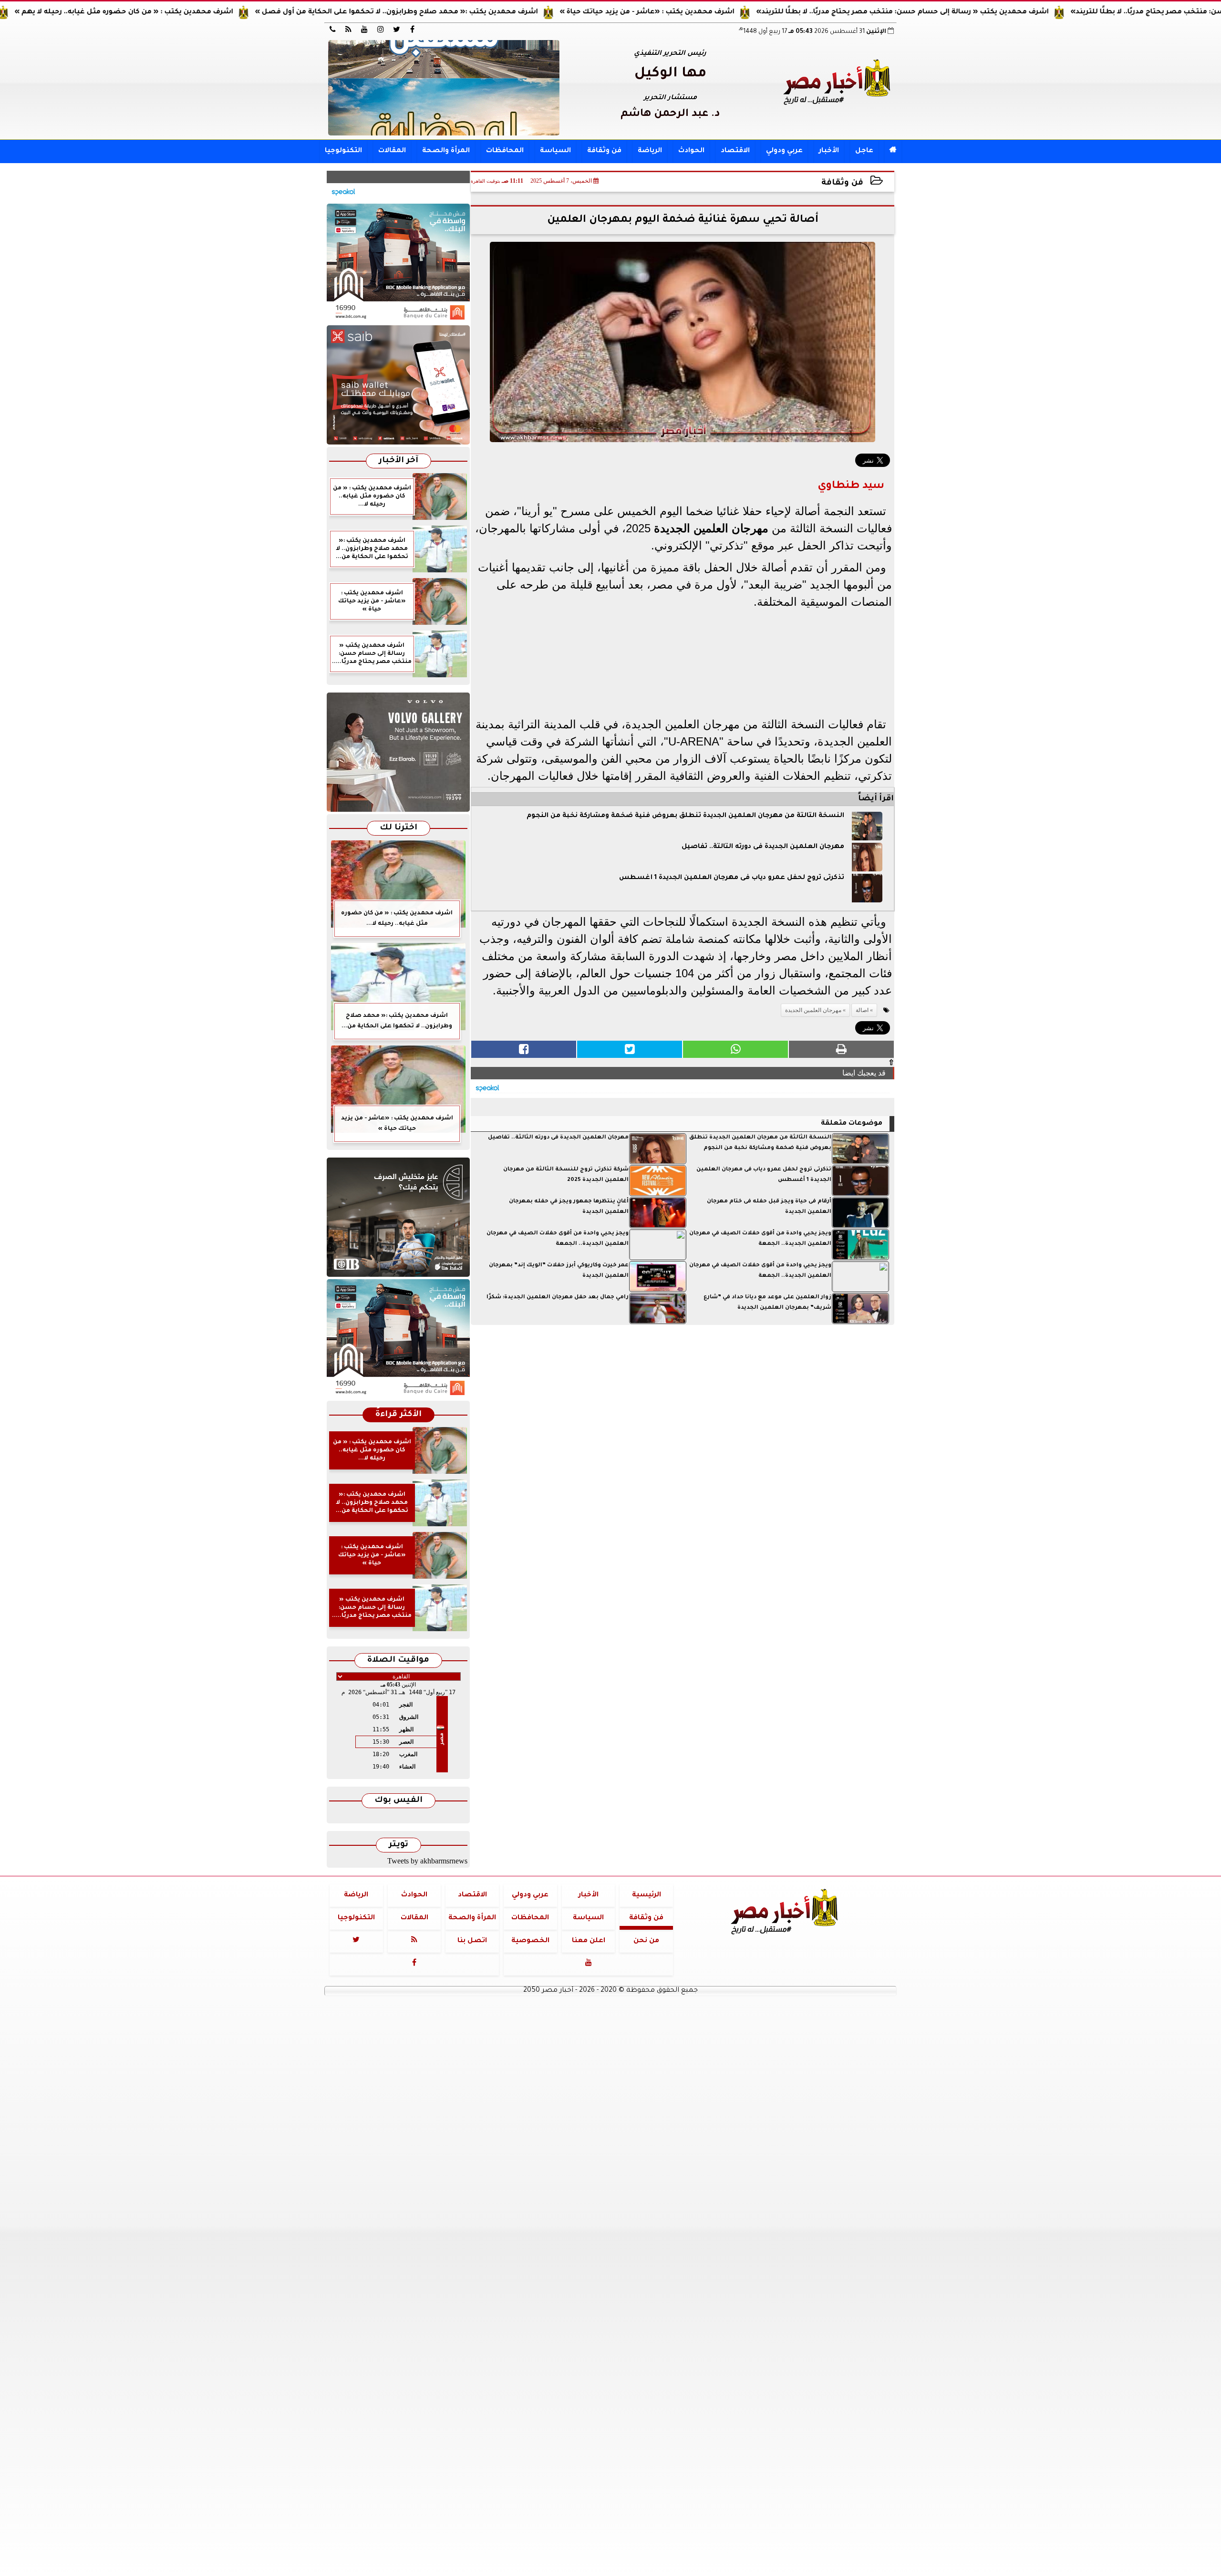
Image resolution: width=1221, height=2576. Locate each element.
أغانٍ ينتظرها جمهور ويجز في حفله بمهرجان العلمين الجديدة (569, 1207)
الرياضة (650, 151)
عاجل (864, 151)
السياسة (555, 151)
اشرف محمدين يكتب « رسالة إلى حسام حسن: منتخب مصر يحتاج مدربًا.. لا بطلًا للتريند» (992, 12)
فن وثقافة (604, 151)
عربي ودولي (784, 151)
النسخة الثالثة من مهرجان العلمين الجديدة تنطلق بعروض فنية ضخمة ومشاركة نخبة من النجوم (685, 816)
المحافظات (505, 151)
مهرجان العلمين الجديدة (711, 528)
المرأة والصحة (446, 151)
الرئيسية (647, 1895)
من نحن (646, 1941)
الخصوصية (530, 1941)
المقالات (392, 151)
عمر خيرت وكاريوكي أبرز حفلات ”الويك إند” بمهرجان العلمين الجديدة (559, 1271)
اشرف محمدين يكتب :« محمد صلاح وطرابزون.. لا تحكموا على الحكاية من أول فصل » (486, 12)
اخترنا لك (398, 828)
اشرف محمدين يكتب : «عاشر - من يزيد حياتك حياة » (736, 12)
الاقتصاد (735, 151)
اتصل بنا (472, 1941)
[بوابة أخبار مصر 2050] (398, 385)
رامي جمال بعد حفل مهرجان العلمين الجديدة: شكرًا (558, 1298)
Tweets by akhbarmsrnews (427, 1861)
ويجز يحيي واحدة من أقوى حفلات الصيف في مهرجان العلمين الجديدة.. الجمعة (760, 1239)
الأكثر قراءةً (398, 1415)
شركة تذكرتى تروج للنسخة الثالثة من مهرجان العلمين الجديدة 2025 (566, 1175)
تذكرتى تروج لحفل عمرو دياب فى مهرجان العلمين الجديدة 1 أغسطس (732, 878)
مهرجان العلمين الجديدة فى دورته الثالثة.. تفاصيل (763, 847)
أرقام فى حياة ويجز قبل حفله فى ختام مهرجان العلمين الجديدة (769, 1207)
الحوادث (691, 151)
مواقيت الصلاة (398, 1660)
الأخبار (829, 151)
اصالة (862, 1010)
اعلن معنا (589, 1941)
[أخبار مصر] (444, 88)
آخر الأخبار (398, 461)
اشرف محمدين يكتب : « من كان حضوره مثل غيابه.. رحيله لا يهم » (213, 12)
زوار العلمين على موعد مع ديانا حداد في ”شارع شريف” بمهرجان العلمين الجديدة (767, 1303)
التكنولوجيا (343, 151)
